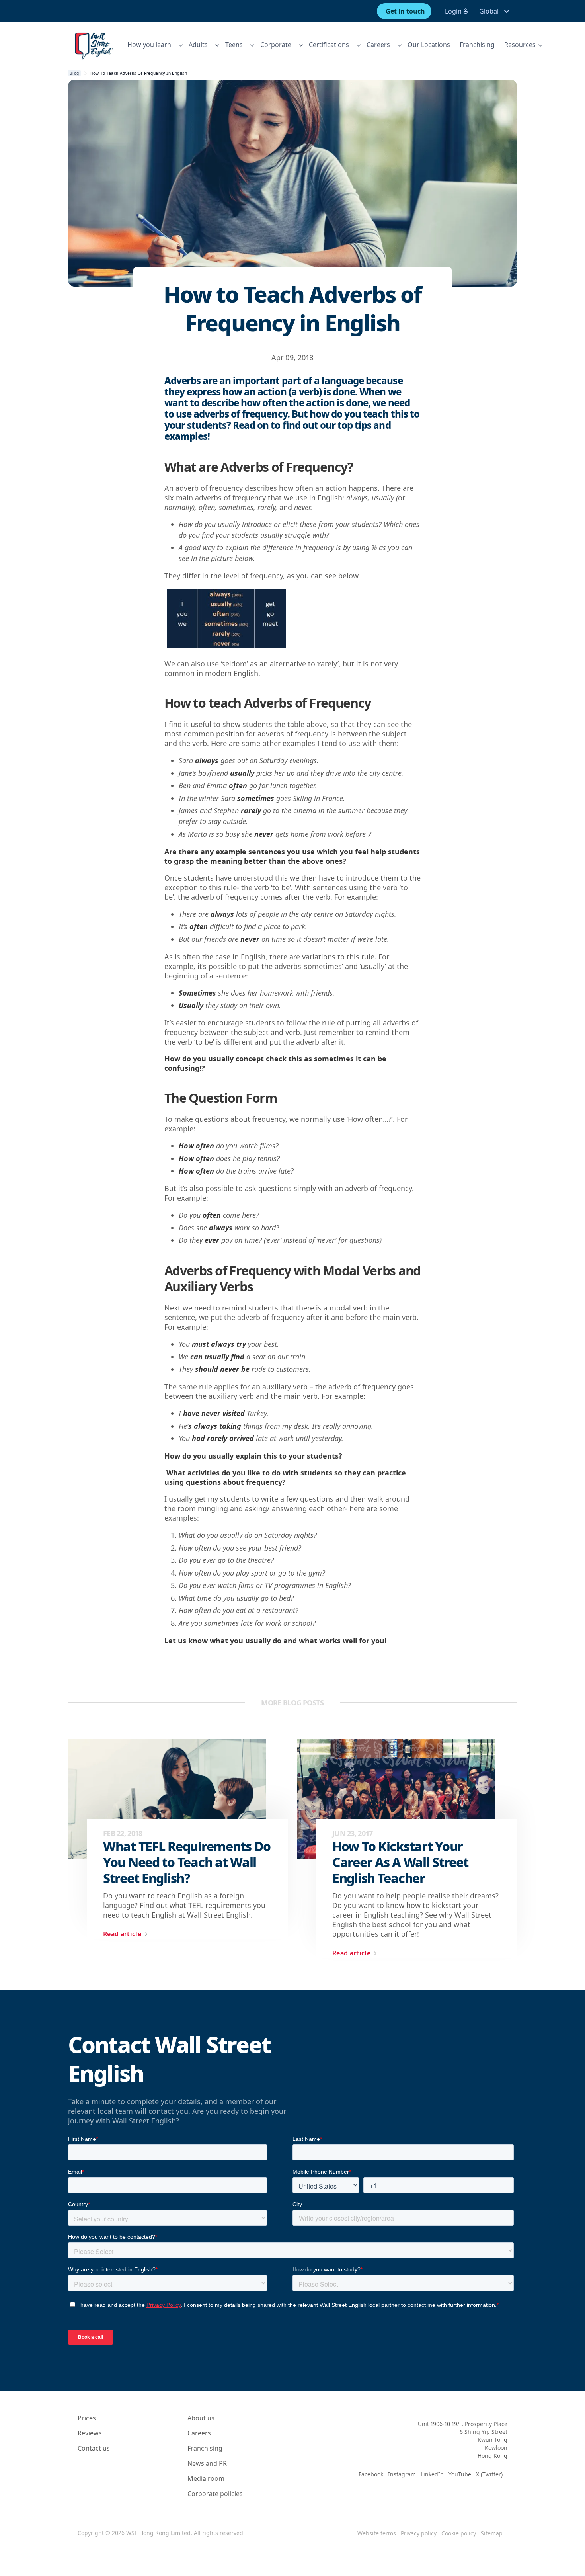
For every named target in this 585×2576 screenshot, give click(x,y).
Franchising (477, 45)
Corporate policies (215, 2494)
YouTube (460, 2474)
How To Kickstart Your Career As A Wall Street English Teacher (400, 1862)
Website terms (377, 2533)
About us (201, 2418)
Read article (122, 1934)
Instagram (402, 2474)
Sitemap (492, 2533)
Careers (199, 2433)
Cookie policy (459, 2533)
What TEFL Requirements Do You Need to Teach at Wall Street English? (187, 1862)
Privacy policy (419, 2533)
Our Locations (429, 45)
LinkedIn (432, 2474)
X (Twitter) (489, 2474)
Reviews (90, 2433)
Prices (87, 2418)
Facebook (371, 2474)
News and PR (207, 2463)
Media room (206, 2478)
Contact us (94, 2448)
